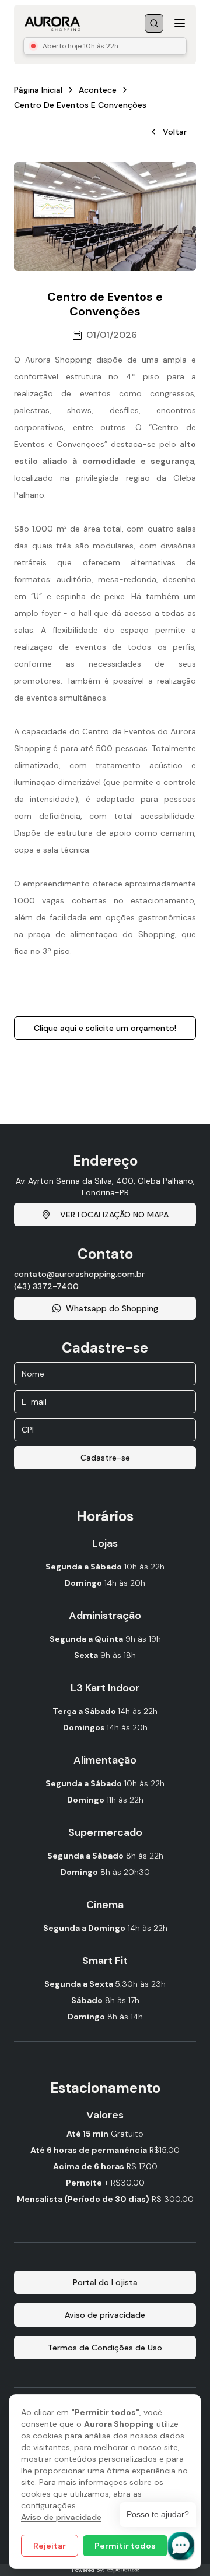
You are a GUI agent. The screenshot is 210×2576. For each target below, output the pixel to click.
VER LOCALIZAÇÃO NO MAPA (114, 1215)
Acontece (98, 90)
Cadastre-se (105, 1458)
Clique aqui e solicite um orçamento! (105, 1028)
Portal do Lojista (105, 2282)
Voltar (175, 132)
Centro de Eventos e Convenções (80, 105)
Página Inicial (38, 90)
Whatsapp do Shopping (112, 1308)
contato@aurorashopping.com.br (79, 1274)
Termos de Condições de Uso (105, 2348)
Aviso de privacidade (61, 2517)
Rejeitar (50, 2546)
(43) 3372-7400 (46, 1286)
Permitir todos (125, 2546)
